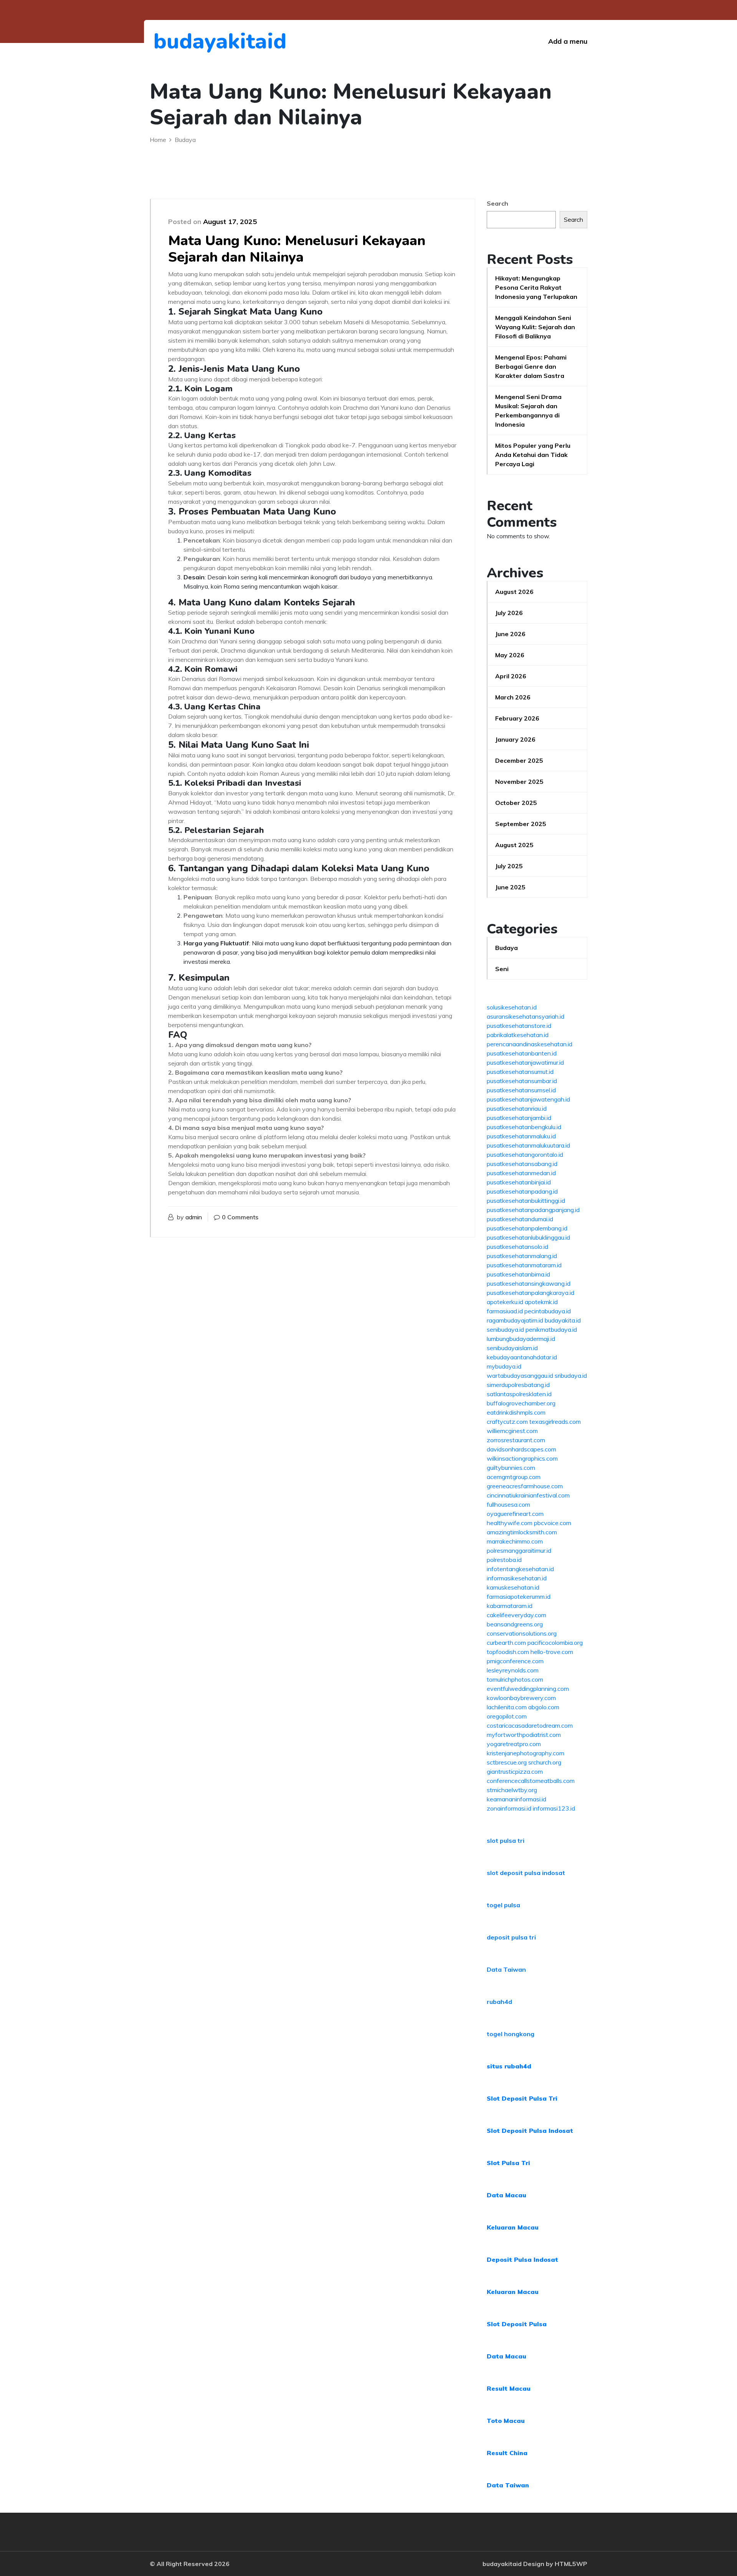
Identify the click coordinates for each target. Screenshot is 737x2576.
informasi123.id (554, 1808)
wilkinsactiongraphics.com (522, 1458)
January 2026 (515, 739)
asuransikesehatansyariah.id (525, 1016)
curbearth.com (506, 1643)
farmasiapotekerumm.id (519, 1596)
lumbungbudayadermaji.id (521, 1339)
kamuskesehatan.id (513, 1587)
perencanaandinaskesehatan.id (530, 1044)
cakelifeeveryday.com (516, 1615)
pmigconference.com (515, 1661)
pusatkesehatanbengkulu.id (524, 1127)
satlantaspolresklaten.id (519, 1394)
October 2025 (516, 803)
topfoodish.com (508, 1652)
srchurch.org (545, 1762)
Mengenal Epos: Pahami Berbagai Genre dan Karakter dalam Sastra (531, 366)
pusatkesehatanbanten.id (522, 1053)
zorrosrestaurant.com (516, 1440)
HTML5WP (571, 2564)
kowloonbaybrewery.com (521, 1698)
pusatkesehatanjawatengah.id (528, 1099)
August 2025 (514, 845)
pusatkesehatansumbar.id (522, 1081)
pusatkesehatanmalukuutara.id (528, 1145)
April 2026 (511, 676)
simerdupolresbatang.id (518, 1385)
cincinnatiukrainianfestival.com (528, 1495)
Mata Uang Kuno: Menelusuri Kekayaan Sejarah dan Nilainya (297, 249)
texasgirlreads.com (555, 1422)
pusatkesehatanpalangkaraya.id (530, 1293)
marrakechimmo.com (515, 1541)
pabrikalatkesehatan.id (518, 1035)
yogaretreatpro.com (514, 1744)
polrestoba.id (504, 1560)
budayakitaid (196, 41)
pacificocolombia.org (555, 1643)
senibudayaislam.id (512, 1348)
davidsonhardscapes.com (521, 1449)
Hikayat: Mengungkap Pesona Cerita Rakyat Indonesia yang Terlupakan (536, 287)
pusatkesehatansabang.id (522, 1164)
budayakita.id (563, 1320)
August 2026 (514, 592)
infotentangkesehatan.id (520, 1569)
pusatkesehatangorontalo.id (525, 1154)
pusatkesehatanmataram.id (524, 1265)
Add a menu (568, 41)
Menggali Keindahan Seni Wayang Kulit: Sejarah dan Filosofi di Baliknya (535, 327)
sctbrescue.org (507, 1762)
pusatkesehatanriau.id (517, 1108)
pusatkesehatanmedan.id (521, 1173)
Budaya (506, 948)
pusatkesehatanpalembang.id (527, 1228)
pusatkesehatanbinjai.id (519, 1182)
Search (497, 203)
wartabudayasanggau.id (520, 1375)
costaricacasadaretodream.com (530, 1725)
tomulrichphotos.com (515, 1679)
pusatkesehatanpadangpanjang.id (533, 1210)
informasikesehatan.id (517, 1578)
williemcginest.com (512, 1431)
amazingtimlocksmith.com (522, 1532)
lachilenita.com (507, 1707)
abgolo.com (544, 1707)
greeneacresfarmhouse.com (525, 1486)
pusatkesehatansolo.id (517, 1247)
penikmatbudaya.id (551, 1329)
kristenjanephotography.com (525, 1753)
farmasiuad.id (505, 1311)
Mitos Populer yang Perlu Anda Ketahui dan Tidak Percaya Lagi (533, 455)
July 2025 (509, 866)
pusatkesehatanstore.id (519, 1026)
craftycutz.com (507, 1422)
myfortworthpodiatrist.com (524, 1735)
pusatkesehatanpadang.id (522, 1191)
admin (194, 1217)
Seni (502, 969)
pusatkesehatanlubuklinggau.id (528, 1237)
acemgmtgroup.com (514, 1477)
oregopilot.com (507, 1716)
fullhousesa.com (508, 1504)
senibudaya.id (505, 1329)
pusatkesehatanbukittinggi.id (526, 1201)
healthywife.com (510, 1523)
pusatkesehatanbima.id (518, 1274)
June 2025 (510, 887)
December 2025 (519, 760)
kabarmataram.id (510, 1606)
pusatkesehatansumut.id (520, 1072)
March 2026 (513, 697)
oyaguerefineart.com (515, 1514)
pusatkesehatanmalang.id (522, 1256)
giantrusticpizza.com (515, 1771)
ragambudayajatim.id (515, 1320)
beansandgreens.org (515, 1624)
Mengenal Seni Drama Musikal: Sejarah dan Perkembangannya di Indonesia (528, 411)
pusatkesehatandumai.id (520, 1219)
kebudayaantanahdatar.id (522, 1357)
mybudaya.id (504, 1366)
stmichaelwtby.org (512, 1790)
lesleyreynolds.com (513, 1670)
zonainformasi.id (509, 1808)
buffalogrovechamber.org (521, 1403)
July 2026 (509, 613)
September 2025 (521, 824)
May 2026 (510, 655)
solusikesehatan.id (512, 1007)
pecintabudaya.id (548, 1311)
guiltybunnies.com (511, 1468)
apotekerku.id (505, 1302)
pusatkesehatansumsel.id (521, 1090)
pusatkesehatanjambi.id (519, 1118)
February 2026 (517, 718)
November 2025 (519, 782)
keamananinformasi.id (516, 1799)
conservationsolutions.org (522, 1633)
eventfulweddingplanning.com (528, 1689)
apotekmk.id (541, 1302)
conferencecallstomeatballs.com (531, 1781)
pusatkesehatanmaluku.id (521, 1136)
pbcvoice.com (553, 1523)
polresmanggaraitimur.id (519, 1550)
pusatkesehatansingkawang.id (529, 1283)
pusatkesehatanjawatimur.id (525, 1062)
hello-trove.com (552, 1652)
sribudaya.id (571, 1375)
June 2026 (510, 634)
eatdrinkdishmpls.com (516, 1412)
